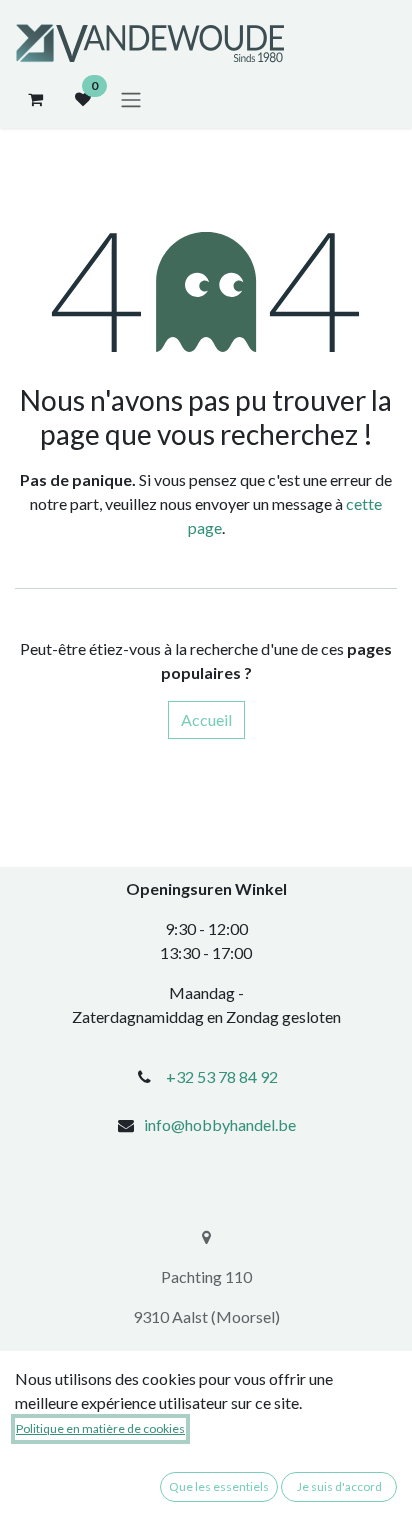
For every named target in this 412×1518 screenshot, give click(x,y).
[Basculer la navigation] (131, 99)
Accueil (206, 719)
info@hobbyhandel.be (220, 1124)
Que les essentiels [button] (219, 1486)
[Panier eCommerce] (35, 99)
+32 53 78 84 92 (222, 1076)
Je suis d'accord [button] (339, 1486)
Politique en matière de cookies (100, 1428)
